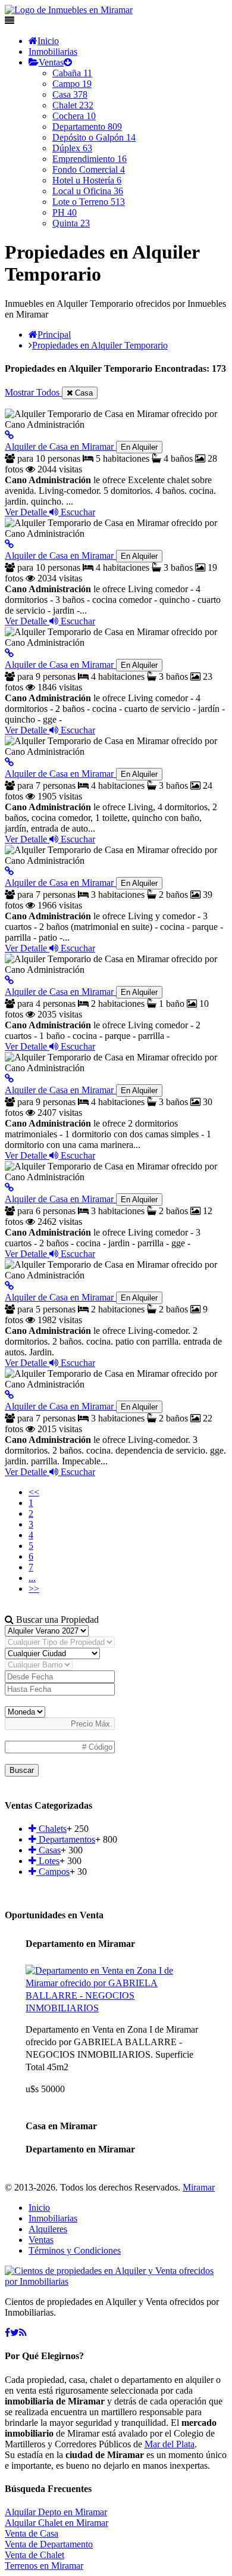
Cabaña (72, 73)
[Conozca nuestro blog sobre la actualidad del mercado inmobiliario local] (23, 2333)
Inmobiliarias (53, 52)
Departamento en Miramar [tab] (80, 1944)
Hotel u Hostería (87, 180)
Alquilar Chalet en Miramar (57, 2523)
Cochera (74, 116)
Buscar (22, 1770)
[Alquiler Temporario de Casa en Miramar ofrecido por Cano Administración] (9, 435)
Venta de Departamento (49, 2544)
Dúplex (72, 148)
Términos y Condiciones (75, 2250)
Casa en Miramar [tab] (61, 2126)
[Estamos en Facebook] (7, 2333)
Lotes (48, 1861)
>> (34, 1589)
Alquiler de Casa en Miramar (81, 447)
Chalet (73, 105)
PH (65, 212)
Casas (48, 1850)
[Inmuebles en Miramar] (116, 2281)
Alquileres (48, 2229)
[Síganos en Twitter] (15, 2333)
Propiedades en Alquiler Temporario (100, 345)
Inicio (48, 41)
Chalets (51, 1829)
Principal (54, 335)
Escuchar (77, 512)
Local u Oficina (88, 191)
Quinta (71, 223)
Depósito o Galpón (94, 137)
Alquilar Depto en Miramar (56, 2512)
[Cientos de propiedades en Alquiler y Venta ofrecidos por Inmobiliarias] (69, 10)
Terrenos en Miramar (44, 2566)
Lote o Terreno (89, 202)
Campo (72, 84)
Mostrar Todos (33, 392)
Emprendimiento (90, 159)
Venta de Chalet (35, 2555)
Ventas (51, 62)
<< (34, 1492)
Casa (70, 94)
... (32, 1578)
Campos (53, 1872)
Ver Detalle (27, 512)
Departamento (87, 127)
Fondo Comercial (89, 169)
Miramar (199, 2187)
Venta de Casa (32, 2533)
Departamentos (66, 1839)
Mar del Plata (170, 2444)
